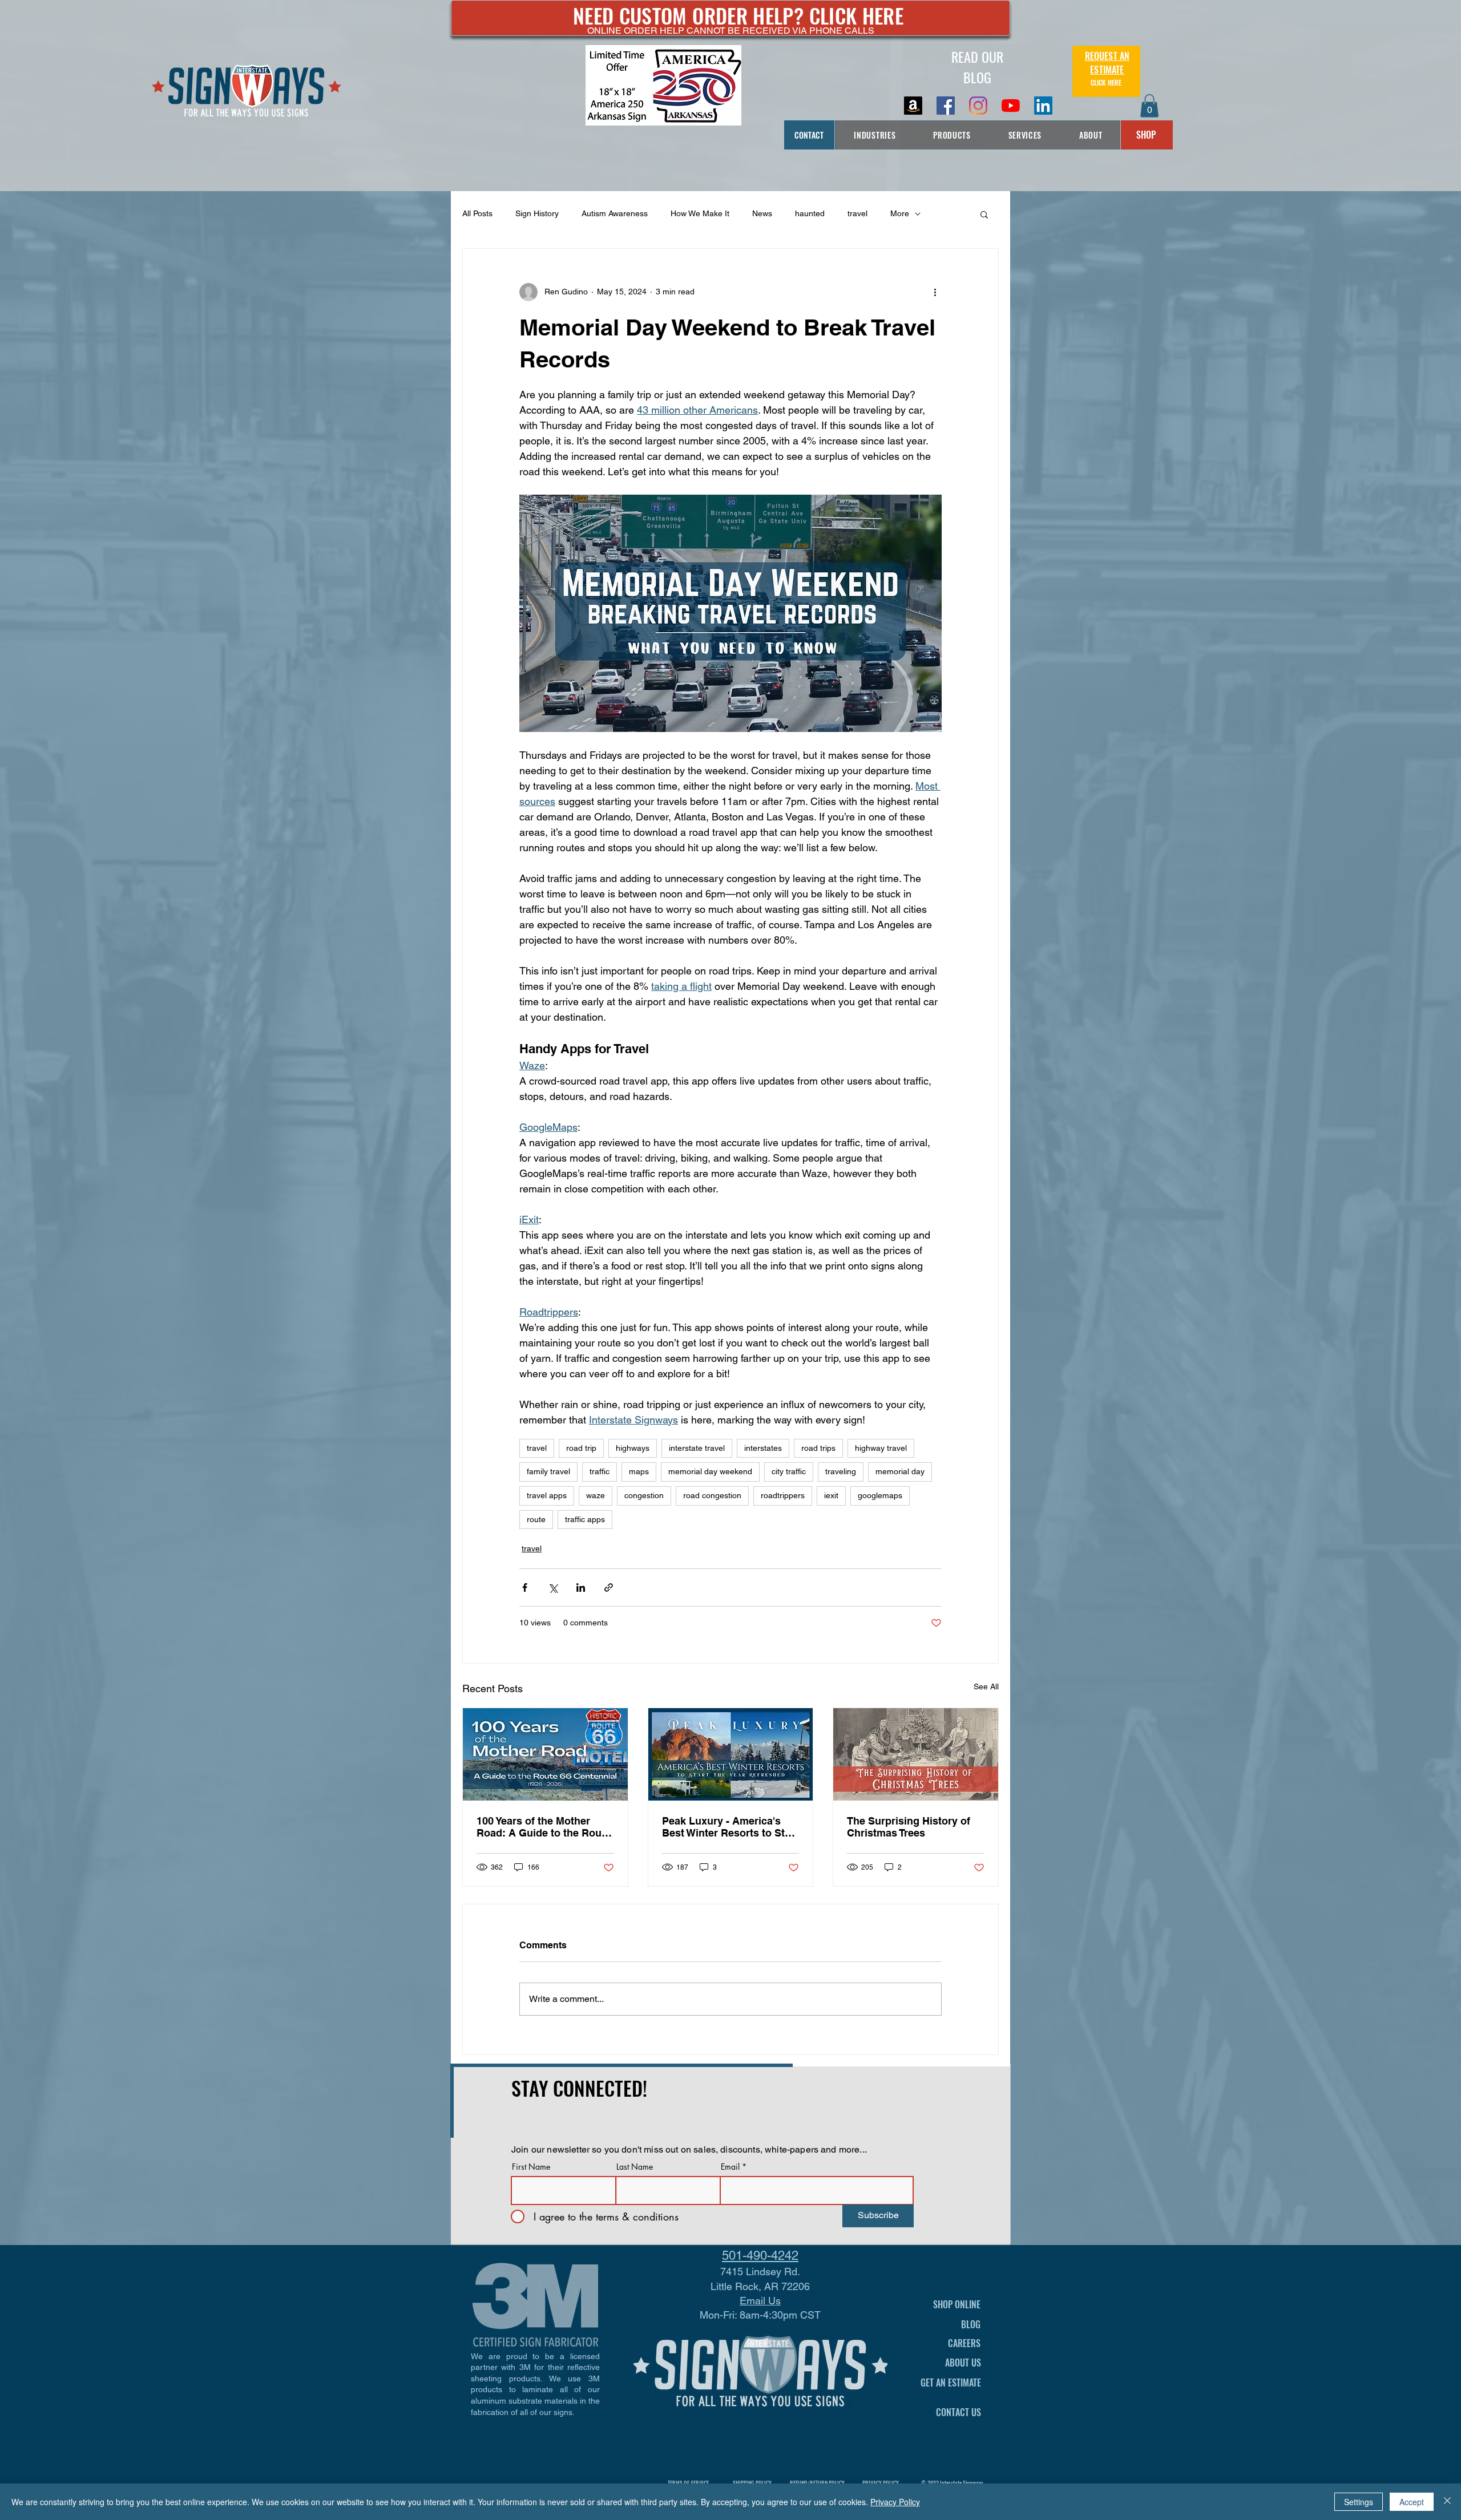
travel (857, 213)
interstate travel (697, 1448)
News (762, 213)
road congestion (712, 1495)
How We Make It (700, 213)
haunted (810, 213)
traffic (600, 1471)
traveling (841, 1471)
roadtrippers (783, 1495)
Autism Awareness (615, 213)
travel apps (547, 1495)
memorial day (900, 1471)
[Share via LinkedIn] (581, 1587)
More (900, 213)
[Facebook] (946, 106)
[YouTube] (1011, 106)
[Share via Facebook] (525, 1587)
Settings (1359, 2502)
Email (730, 2167)
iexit (831, 1495)
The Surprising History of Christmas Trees (909, 1827)
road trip (581, 1448)
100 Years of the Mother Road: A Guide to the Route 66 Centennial (544, 1827)
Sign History (537, 213)
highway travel (881, 1448)
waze (596, 1495)
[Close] (1447, 2502)
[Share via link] (609, 1587)
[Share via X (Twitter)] (553, 1587)
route (536, 1519)
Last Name (635, 2167)
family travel (548, 1471)
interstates (763, 1448)
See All (986, 1686)
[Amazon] (913, 106)
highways (633, 1448)
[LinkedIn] (1043, 106)
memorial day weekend (710, 1471)
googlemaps (880, 1495)
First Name (531, 2167)
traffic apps (585, 1519)
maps (639, 1471)
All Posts (477, 213)
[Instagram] (978, 106)
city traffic (789, 1471)
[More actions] (935, 292)
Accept (1412, 2502)
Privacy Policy (895, 2502)
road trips (818, 1448)
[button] (1149, 106)
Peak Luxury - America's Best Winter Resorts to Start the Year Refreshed (730, 1827)
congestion (644, 1495)
